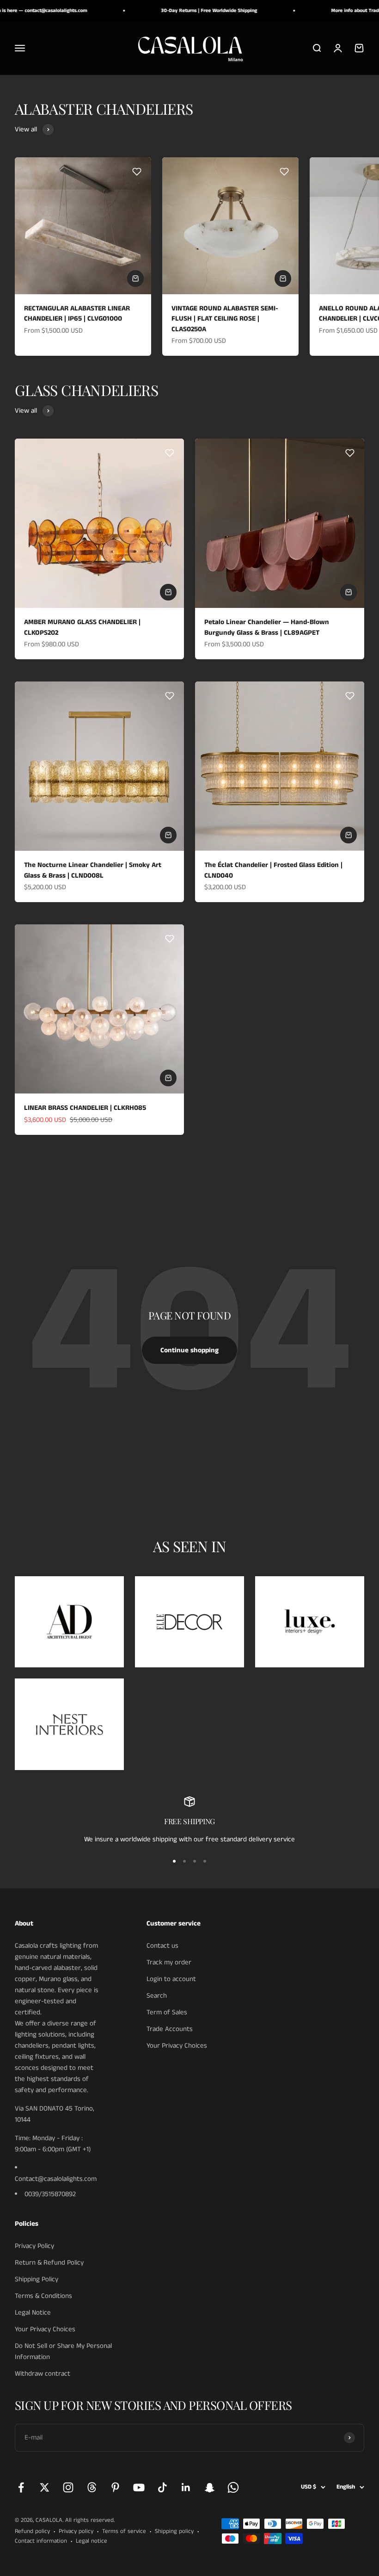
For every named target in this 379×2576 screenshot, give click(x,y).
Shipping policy (174, 2531)
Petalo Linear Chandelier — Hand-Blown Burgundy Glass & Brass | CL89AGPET (267, 627)
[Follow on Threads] (92, 2487)
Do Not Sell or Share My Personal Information (63, 2351)
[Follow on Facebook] (21, 2487)
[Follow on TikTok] (162, 2487)
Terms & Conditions (43, 2296)
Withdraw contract (43, 2374)
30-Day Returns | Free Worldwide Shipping (190, 11)
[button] (137, 172)
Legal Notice (33, 2313)
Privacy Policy (34, 2246)
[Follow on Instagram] (68, 2487)
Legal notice (92, 2541)
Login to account (171, 1979)
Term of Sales (167, 2012)
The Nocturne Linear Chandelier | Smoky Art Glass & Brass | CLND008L (93, 870)
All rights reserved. (90, 2520)
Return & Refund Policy (49, 2263)
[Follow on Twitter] (45, 2487)
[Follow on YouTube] (139, 2487)
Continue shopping (189, 1350)
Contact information (41, 2541)
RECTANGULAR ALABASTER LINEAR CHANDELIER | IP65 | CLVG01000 (77, 314)
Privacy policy (76, 2531)
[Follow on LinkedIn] (186, 2487)
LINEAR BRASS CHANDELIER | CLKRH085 (85, 1108)
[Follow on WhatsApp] (233, 2487)
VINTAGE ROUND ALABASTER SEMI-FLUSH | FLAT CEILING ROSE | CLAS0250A (225, 319)
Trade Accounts (170, 2029)
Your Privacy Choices (177, 2046)
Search (157, 1996)
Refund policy (32, 2531)
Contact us (162, 1946)
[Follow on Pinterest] (115, 2487)
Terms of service (124, 2531)
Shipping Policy (37, 2279)
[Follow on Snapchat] (210, 2487)
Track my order (169, 1962)
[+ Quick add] (135, 279)
